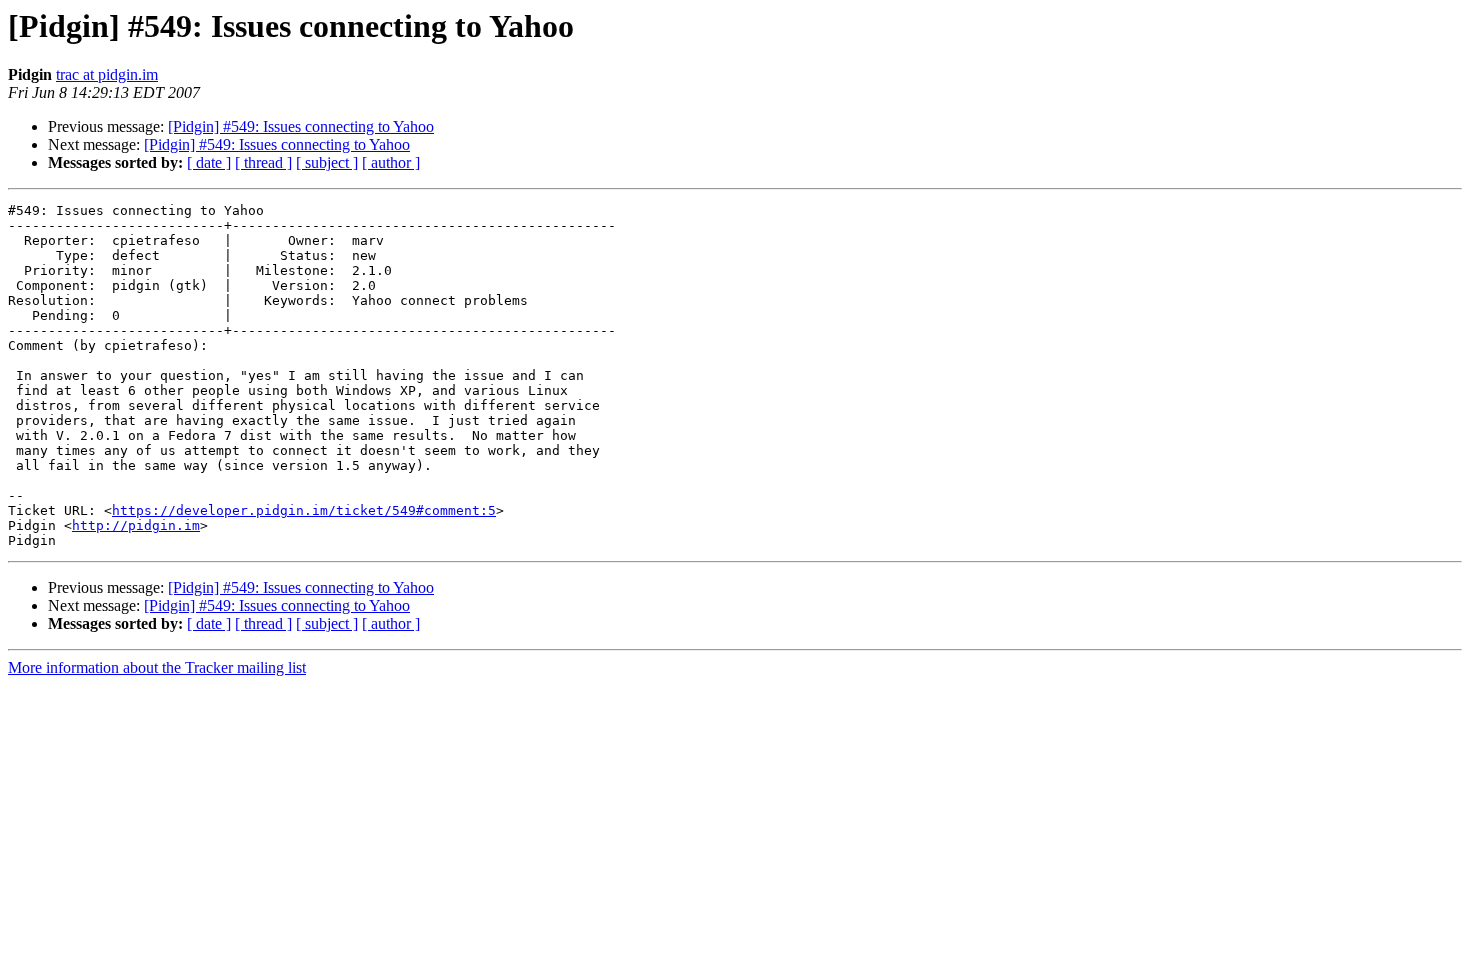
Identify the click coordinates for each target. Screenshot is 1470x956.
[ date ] (209, 162)
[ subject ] (327, 162)
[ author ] (391, 162)
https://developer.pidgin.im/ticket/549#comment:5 (304, 510)
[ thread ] (263, 162)
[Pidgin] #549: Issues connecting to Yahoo (301, 126)
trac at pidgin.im (107, 74)
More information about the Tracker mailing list (157, 667)
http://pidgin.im (136, 525)
